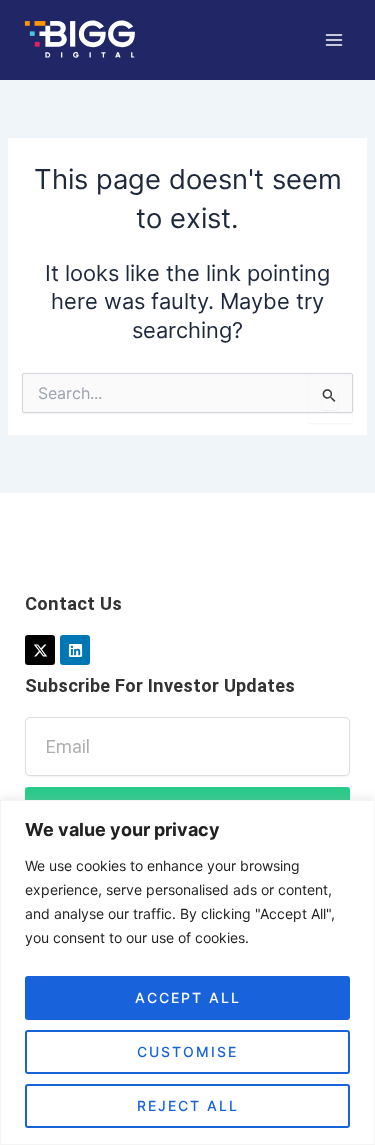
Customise (187, 1051)
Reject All (188, 1105)
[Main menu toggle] (334, 40)
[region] (187, 972)
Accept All (188, 997)
